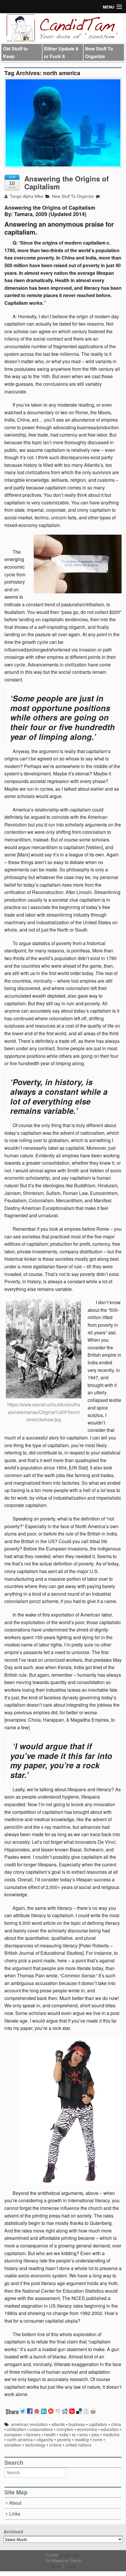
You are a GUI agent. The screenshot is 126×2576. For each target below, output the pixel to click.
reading (82, 2439)
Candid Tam (69, 2555)
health (50, 2434)
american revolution (29, 2424)
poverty (64, 2439)
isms (83, 2434)
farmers (33, 2434)
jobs (95, 2434)
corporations (41, 2429)
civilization (16, 2429)
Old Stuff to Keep (15, 52)
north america (20, 2439)
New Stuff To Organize (99, 52)
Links (15, 2514)
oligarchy (45, 2439)
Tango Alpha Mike (26, 196)
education (110, 2429)
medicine (111, 2434)
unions (55, 2445)
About (15, 2503)
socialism (13, 2445)
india (64, 2434)
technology (35, 2445)
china (116, 2424)
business (77, 2424)
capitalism (98, 2424)
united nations (78, 2445)
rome (97, 2439)
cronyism (65, 2429)
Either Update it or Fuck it (61, 52)
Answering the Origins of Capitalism (67, 182)
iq (74, 2434)
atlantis (58, 2424)
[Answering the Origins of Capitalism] (63, 123)
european (13, 2434)
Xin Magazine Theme (63, 2560)
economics (87, 2429)
